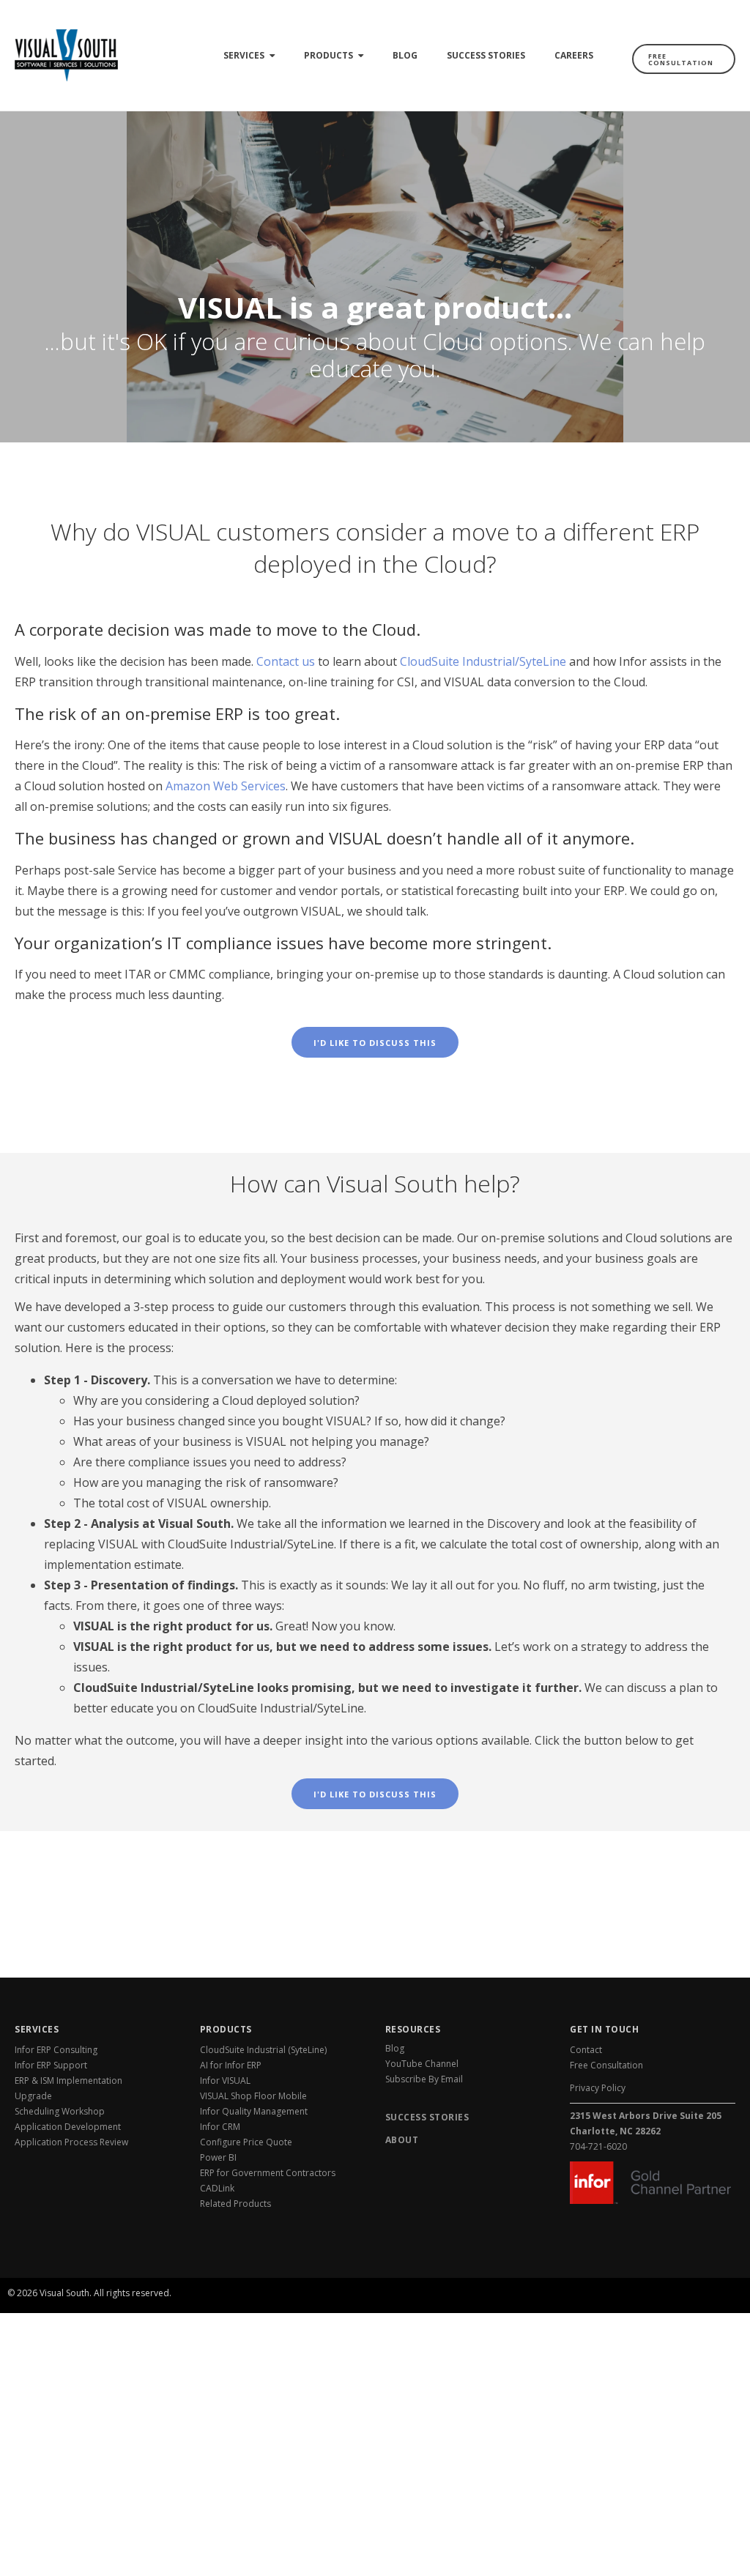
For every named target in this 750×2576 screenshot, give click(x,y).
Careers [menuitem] (574, 55)
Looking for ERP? (686, 2275)
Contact (586, 2050)
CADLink (217, 2188)
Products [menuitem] (328, 55)
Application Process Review (71, 2142)
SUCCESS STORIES (427, 2117)
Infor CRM (220, 2127)
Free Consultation (681, 59)
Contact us (286, 661)
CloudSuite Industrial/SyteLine (483, 661)
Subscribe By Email (424, 2079)
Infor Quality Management (254, 2111)
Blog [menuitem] (405, 55)
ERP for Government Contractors (268, 2173)
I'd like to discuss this (375, 1043)
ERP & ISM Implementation (68, 2081)
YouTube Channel (422, 2064)
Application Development (68, 2127)
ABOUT (402, 2140)
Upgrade (33, 2096)
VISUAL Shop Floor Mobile (253, 2096)
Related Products (235, 2204)
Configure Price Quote (246, 2142)
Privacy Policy (598, 2088)
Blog (395, 2048)
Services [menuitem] (244, 55)
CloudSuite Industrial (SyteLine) (263, 2050)
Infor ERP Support (51, 2065)
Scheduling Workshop (60, 2111)
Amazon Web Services (226, 786)
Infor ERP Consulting (56, 2050)
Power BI (218, 2157)
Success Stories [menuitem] (486, 55)
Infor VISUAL (225, 2081)
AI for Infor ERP (231, 2065)
